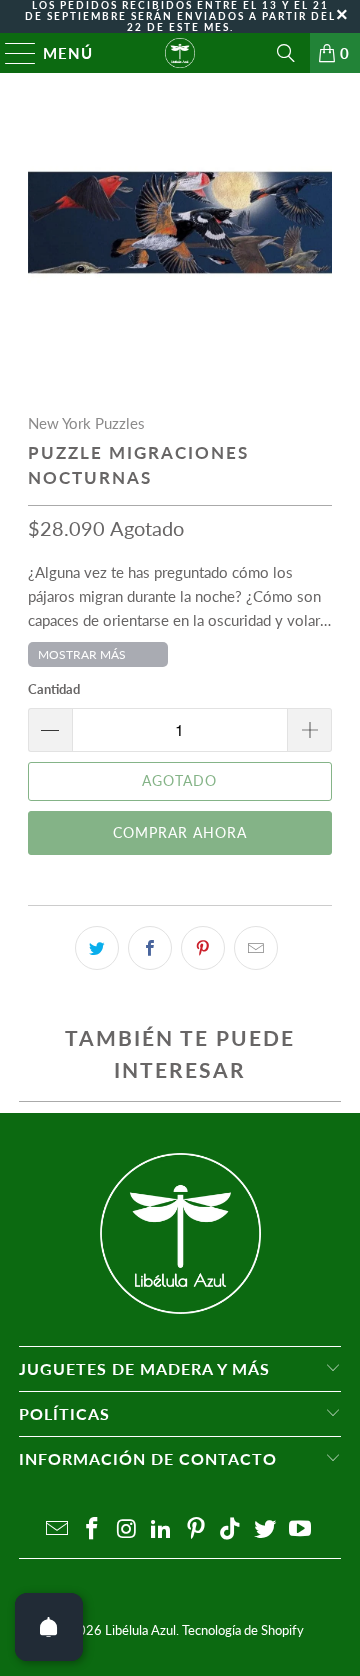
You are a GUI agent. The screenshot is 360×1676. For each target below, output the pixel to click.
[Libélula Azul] (180, 53)
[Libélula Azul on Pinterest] (197, 1529)
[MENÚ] (11, 53)
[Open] (49, 1627)
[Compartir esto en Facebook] (150, 948)
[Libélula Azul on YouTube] (301, 1529)
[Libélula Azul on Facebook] (92, 1529)
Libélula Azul (140, 1630)
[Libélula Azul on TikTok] (231, 1529)
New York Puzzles (86, 423)
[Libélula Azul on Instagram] (127, 1529)
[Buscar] (286, 53)
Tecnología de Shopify (243, 1630)
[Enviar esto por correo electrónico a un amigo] (256, 948)
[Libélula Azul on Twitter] (266, 1529)
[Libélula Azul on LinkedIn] (162, 1529)
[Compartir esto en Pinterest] (203, 948)
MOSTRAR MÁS (82, 654)
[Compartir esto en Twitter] (97, 948)
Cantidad (54, 689)
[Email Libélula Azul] (58, 1529)
